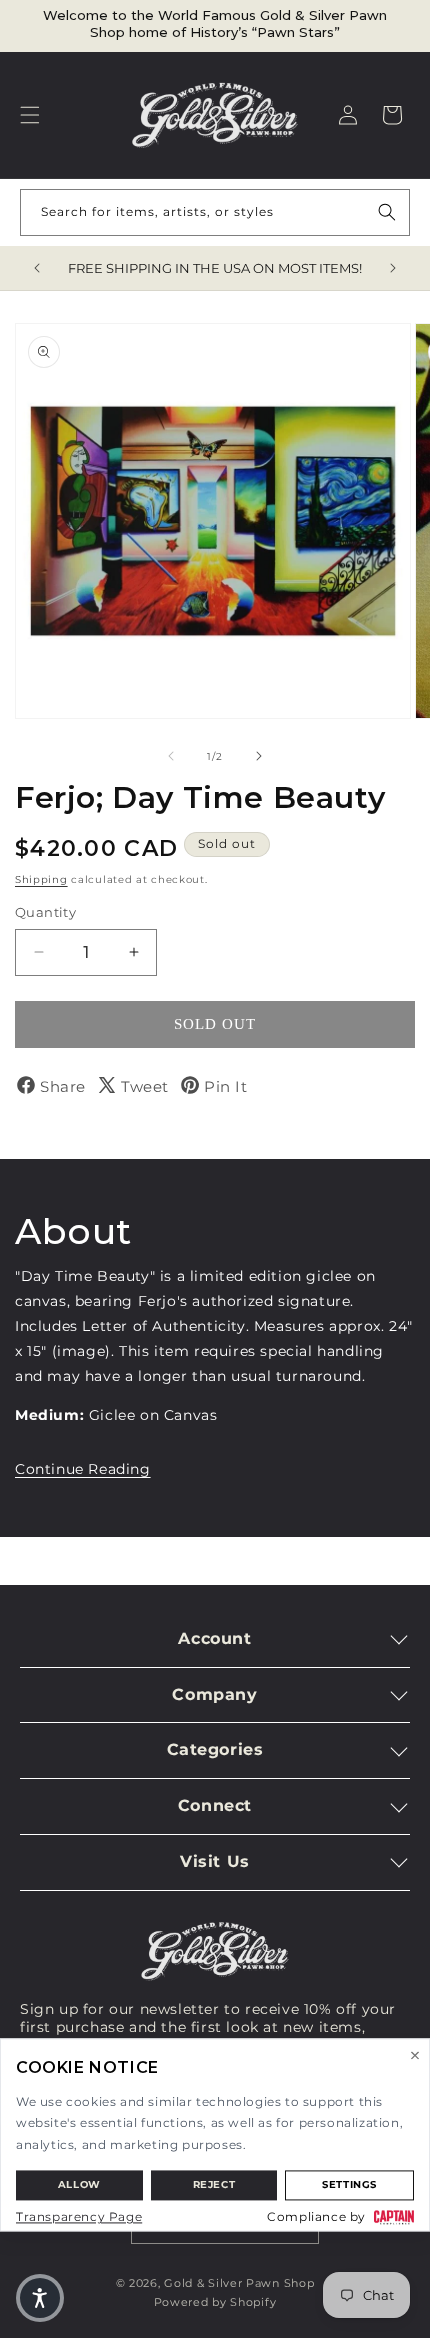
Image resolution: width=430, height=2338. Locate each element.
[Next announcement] (393, 268)
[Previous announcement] (37, 268)
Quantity (45, 912)
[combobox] (215, 212)
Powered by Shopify (215, 2302)
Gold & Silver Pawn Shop (239, 2283)
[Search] (387, 212)
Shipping (41, 879)
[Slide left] (171, 756)
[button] (30, 115)
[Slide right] (259, 756)
